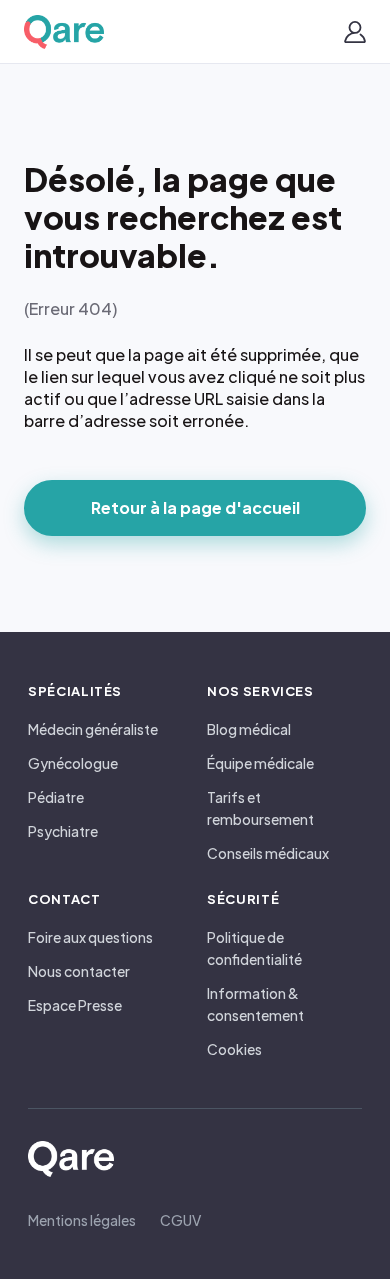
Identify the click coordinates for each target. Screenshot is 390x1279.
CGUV (180, 1220)
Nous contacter (79, 971)
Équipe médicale (260, 763)
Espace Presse (75, 1005)
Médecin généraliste (93, 729)
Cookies (234, 1049)
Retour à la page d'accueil (195, 507)
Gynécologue (73, 763)
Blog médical (249, 729)
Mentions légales (82, 1220)
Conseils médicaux (268, 853)
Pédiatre (56, 797)
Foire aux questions (90, 937)
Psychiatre (63, 831)
